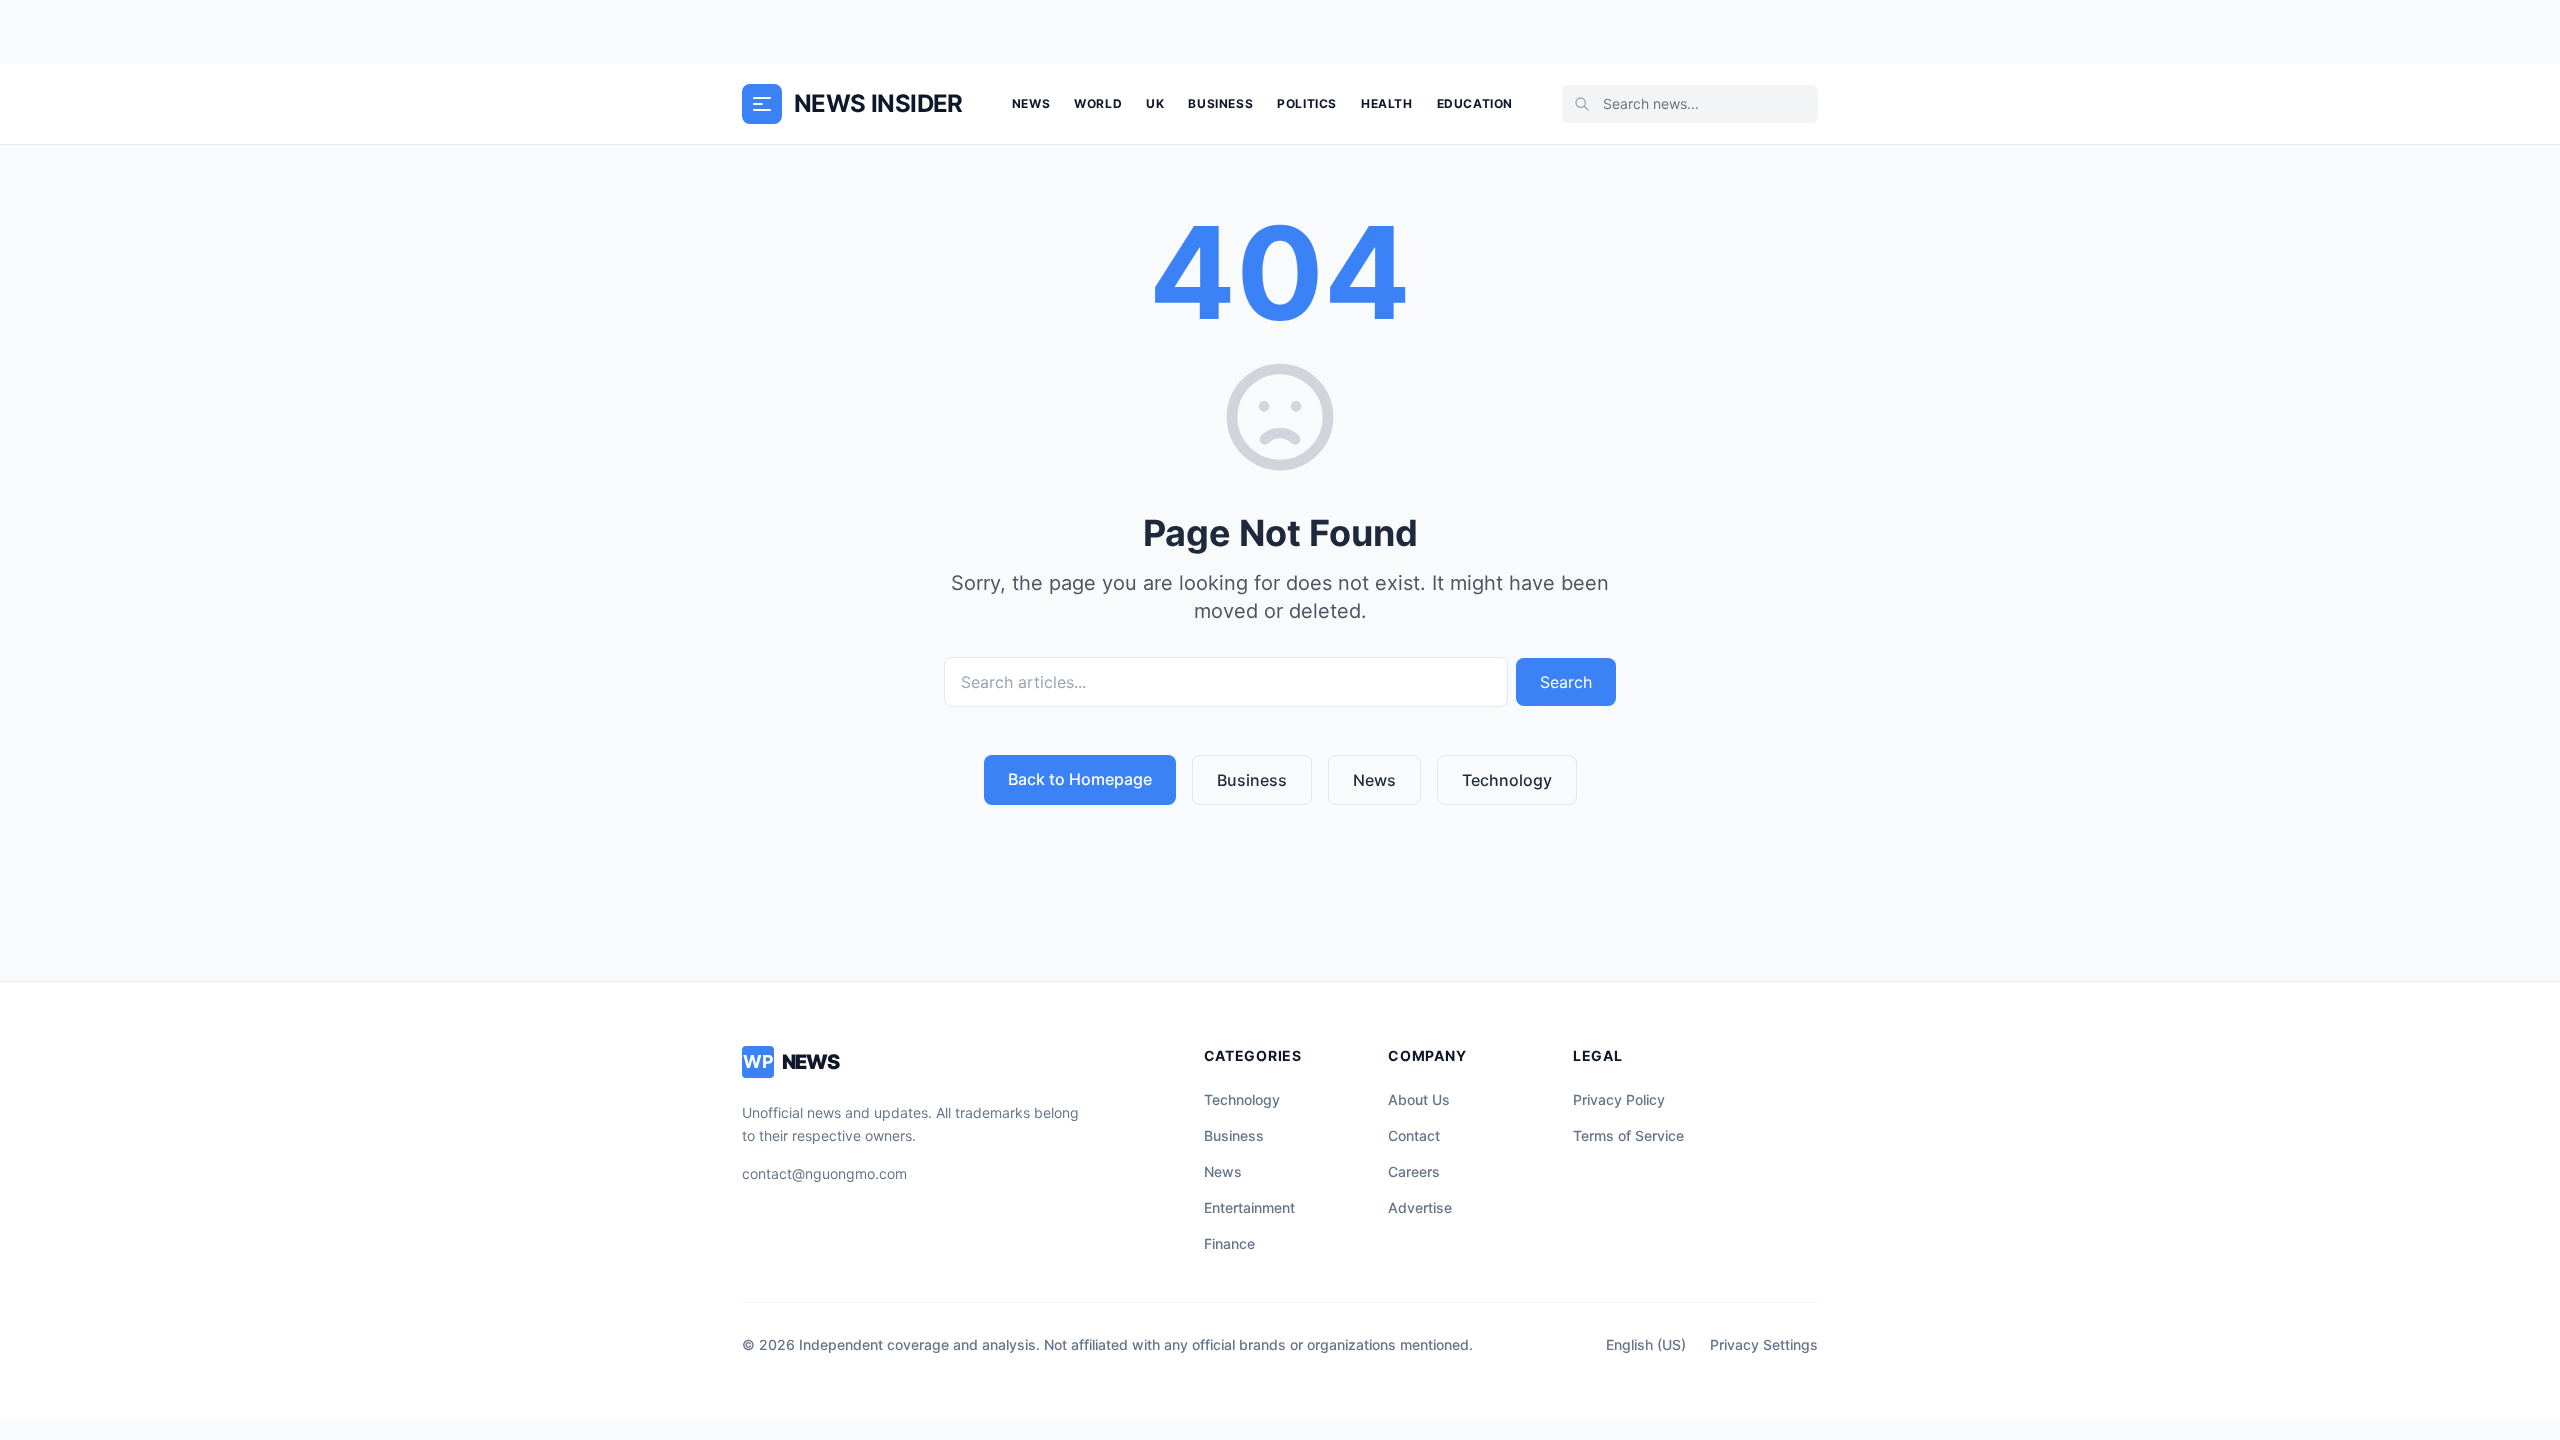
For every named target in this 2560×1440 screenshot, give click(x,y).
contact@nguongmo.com (824, 1173)
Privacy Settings (1764, 1344)
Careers (1414, 1171)
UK (1155, 103)
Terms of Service (1628, 1135)
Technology (1507, 780)
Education (1475, 103)
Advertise (1420, 1207)
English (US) (1646, 1344)
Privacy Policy (1619, 1099)
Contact (1414, 1135)
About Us (1419, 1099)
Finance (1229, 1243)
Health (1387, 103)
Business (1220, 103)
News (1031, 103)
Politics (1307, 103)
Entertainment (1249, 1207)
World (1098, 103)
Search (1566, 682)
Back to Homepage (1080, 779)
